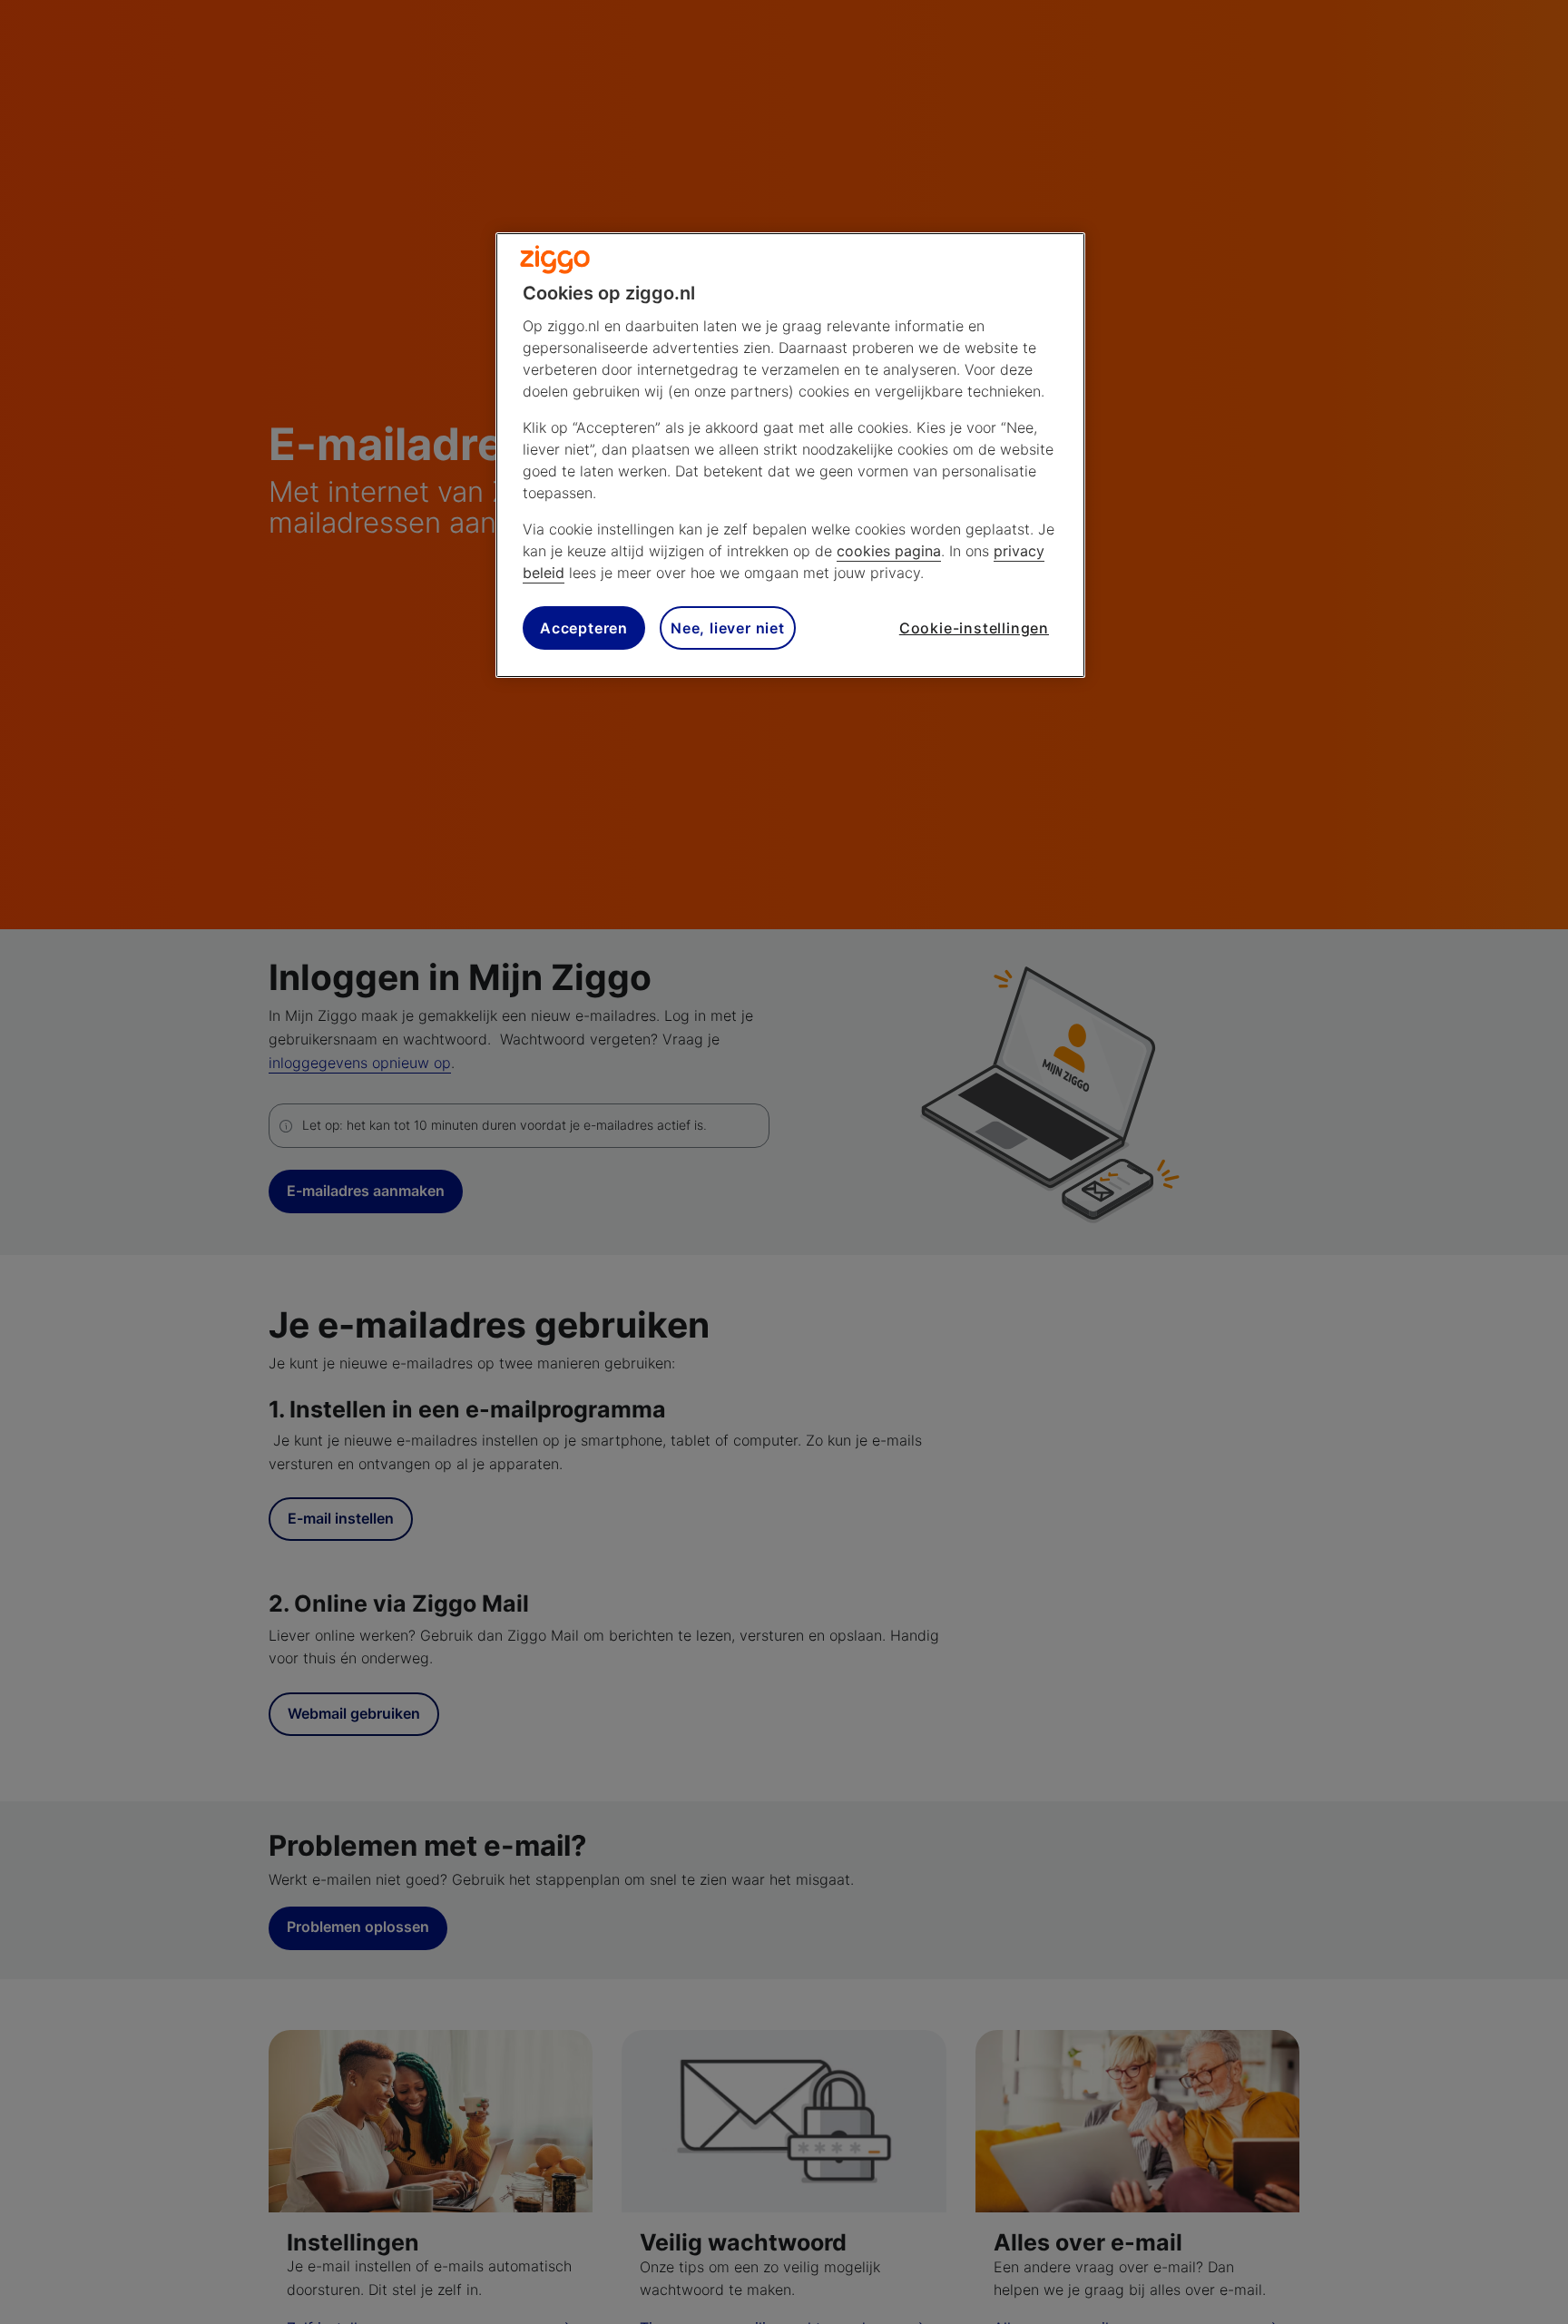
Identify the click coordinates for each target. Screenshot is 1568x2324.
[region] (790, 455)
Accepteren (584, 628)
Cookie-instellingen (974, 628)
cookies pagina (889, 551)
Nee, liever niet (728, 628)
